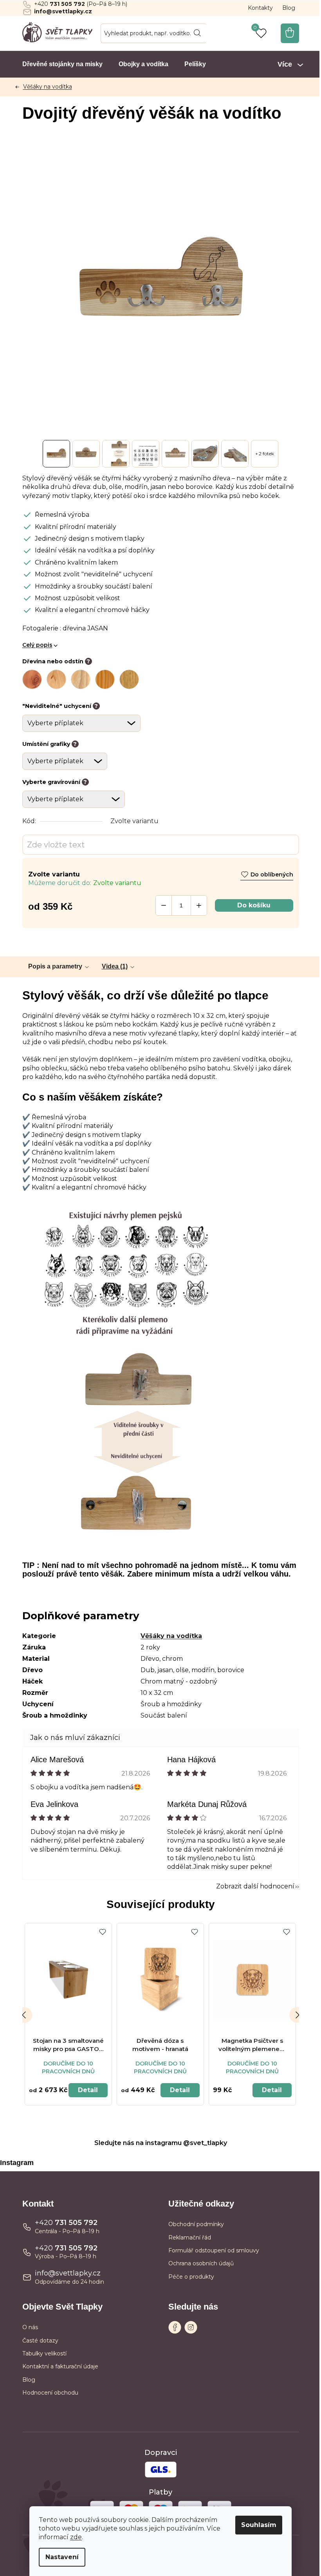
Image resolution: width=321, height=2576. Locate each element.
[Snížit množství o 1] (164, 905)
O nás (30, 2327)
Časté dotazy (40, 2341)
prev (24, 2015)
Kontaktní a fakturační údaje (60, 2366)
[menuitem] (62, 64)
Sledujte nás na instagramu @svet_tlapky (161, 2143)
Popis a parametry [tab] (55, 966)
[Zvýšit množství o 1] (199, 905)
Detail (88, 2090)
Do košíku (254, 905)
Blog (289, 8)
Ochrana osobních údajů (201, 2263)
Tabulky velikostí (44, 2353)
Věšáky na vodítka (171, 1636)
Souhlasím (259, 2525)
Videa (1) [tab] (115, 966)
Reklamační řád (190, 2237)
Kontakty (260, 8)
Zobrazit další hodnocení (255, 1886)
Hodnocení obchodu (50, 2393)
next (297, 2015)
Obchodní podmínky (196, 2224)
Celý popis (37, 645)
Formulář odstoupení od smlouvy (214, 2250)
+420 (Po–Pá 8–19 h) (81, 4)
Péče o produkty (191, 2277)
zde (76, 2537)
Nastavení (62, 2557)
